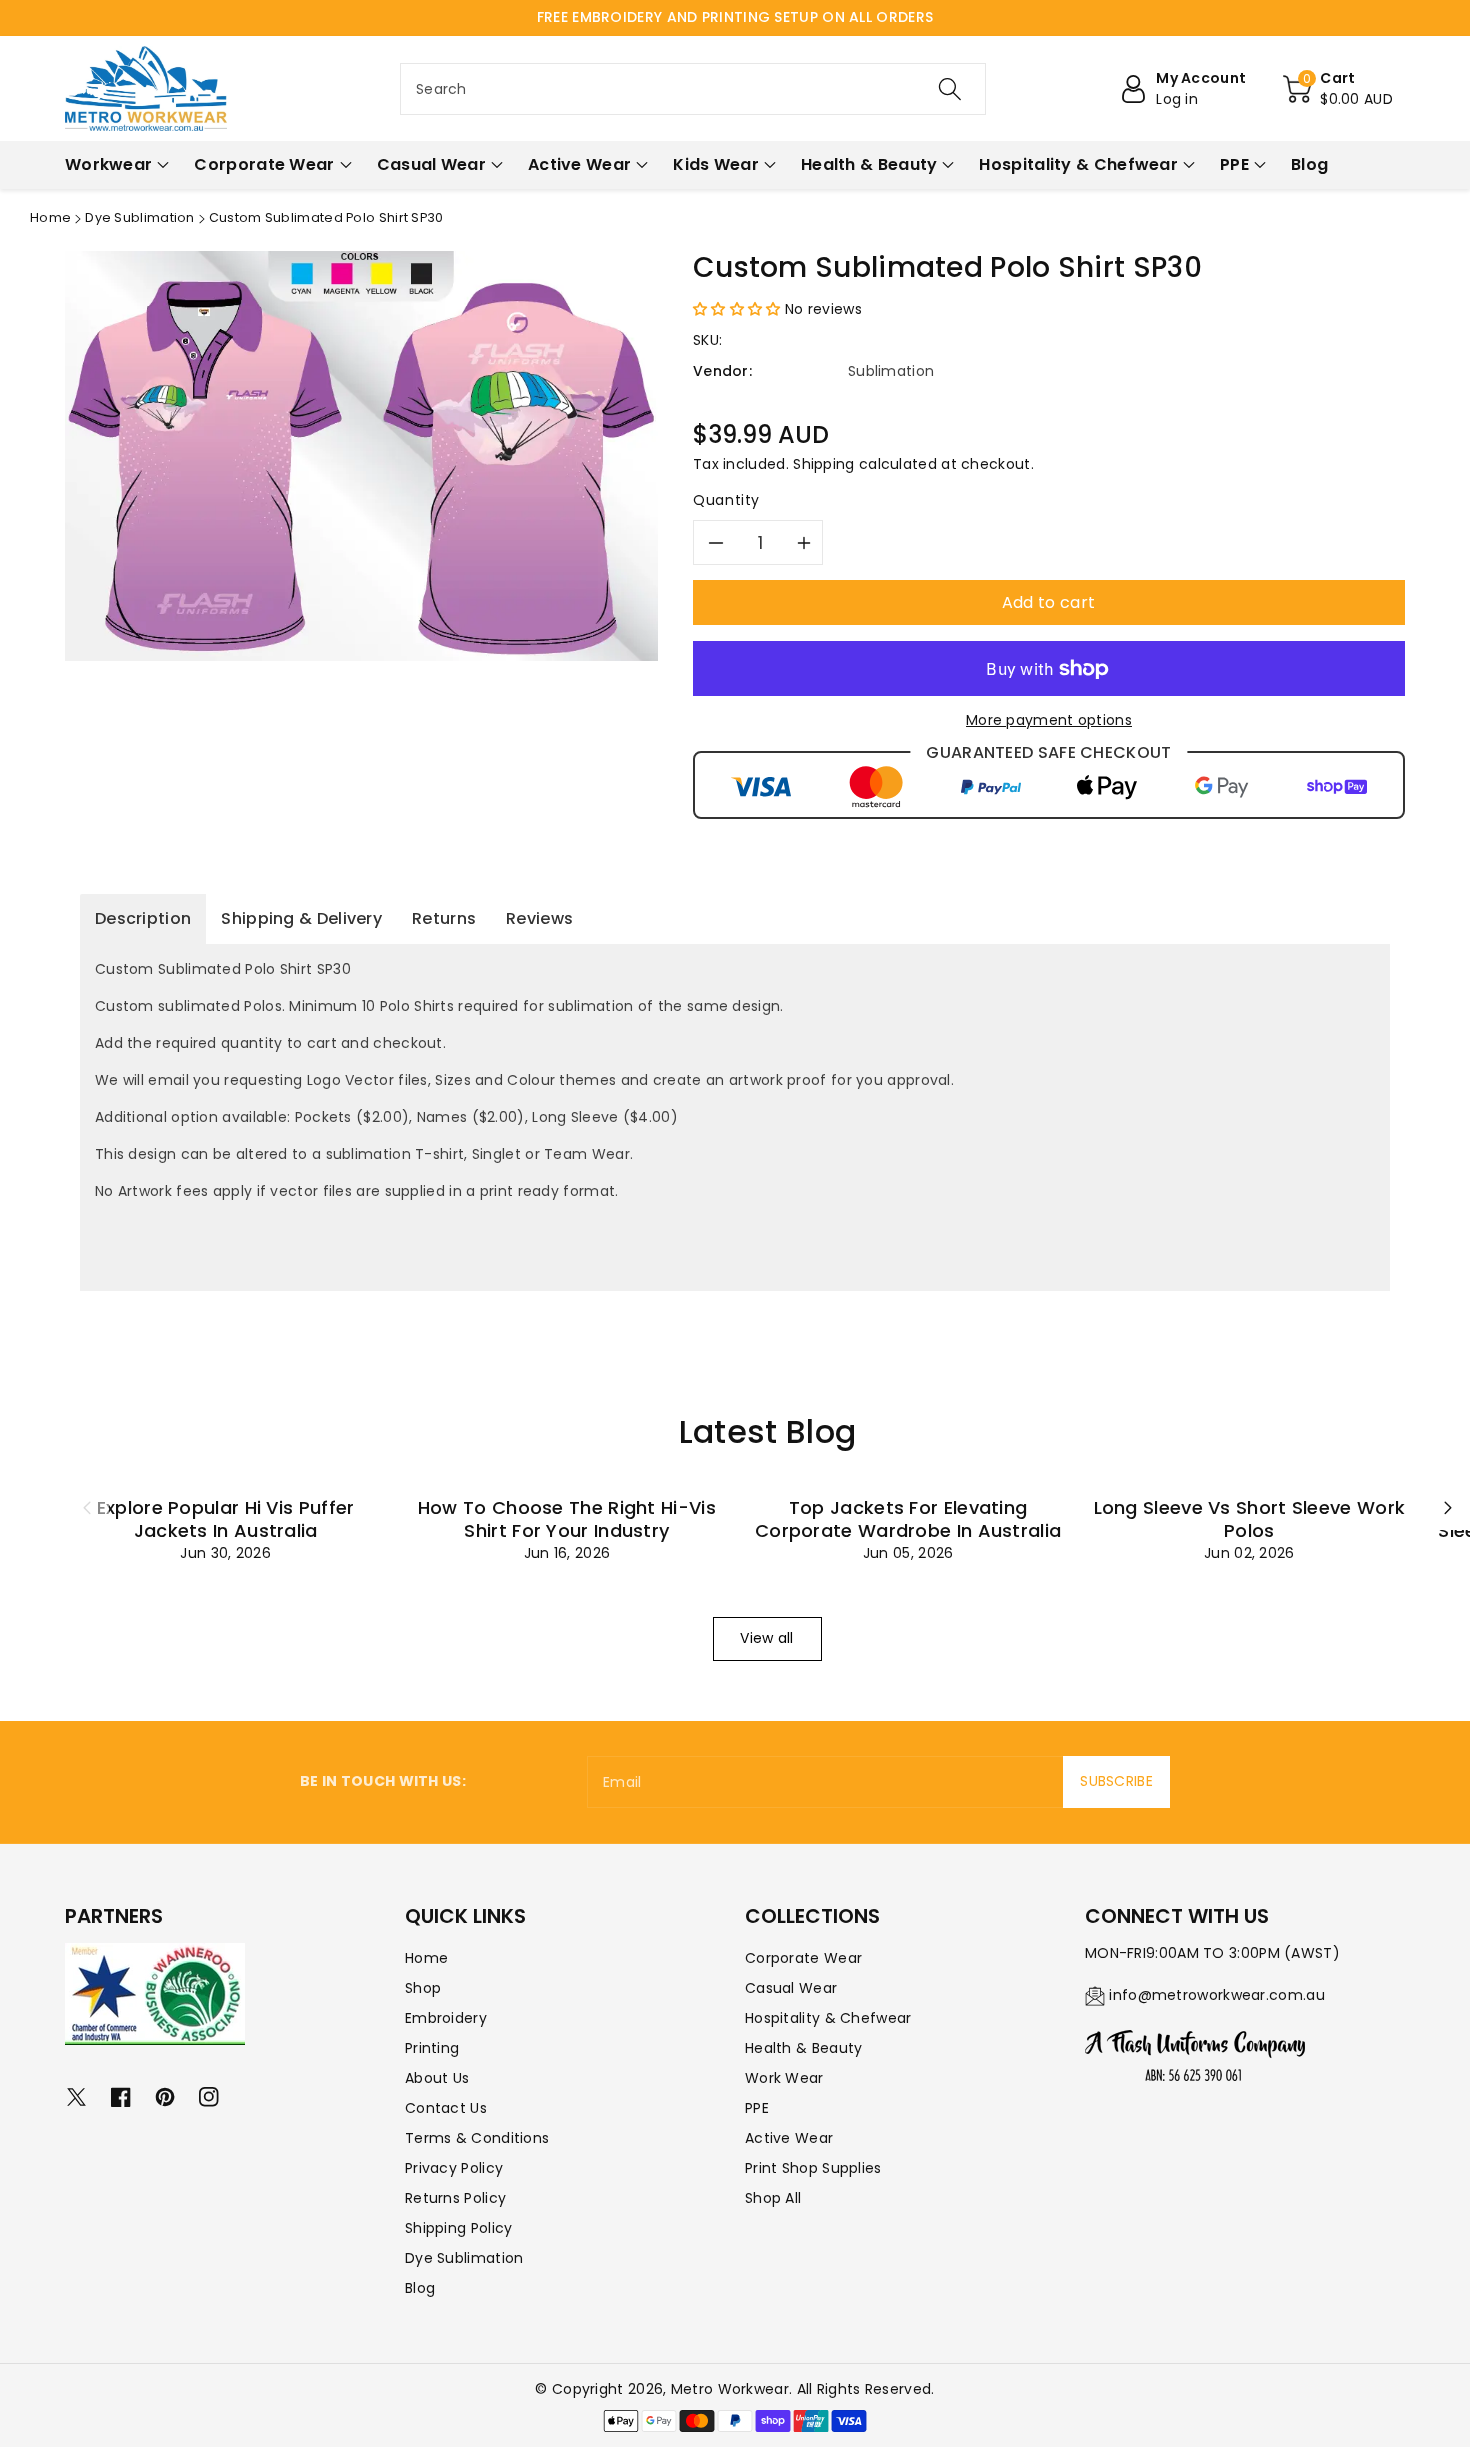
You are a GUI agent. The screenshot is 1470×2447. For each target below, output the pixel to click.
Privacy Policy (454, 2168)
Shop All (773, 2198)
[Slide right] (1448, 1508)
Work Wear (784, 2078)
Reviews (539, 918)
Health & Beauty (804, 2048)
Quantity (726, 500)
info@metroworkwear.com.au (1217, 1995)
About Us (437, 2078)
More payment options (1049, 720)
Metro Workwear (730, 2389)
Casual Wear (791, 1988)
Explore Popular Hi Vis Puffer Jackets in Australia (226, 1519)
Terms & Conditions (477, 2138)
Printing (432, 2048)
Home (50, 217)
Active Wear (789, 2138)
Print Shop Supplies (813, 2168)
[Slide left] (87, 1508)
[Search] (950, 89)
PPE (757, 2108)
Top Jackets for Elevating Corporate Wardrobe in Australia (908, 1519)
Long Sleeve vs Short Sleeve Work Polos (1250, 1519)
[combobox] (693, 89)
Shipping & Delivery (301, 918)
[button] (1338, 89)
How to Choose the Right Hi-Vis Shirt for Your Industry (567, 1519)
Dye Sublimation (140, 217)
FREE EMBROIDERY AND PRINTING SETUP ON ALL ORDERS (735, 17)
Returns (444, 918)
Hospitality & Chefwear (828, 2018)
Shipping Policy (459, 2228)
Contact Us (446, 2108)
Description (143, 918)
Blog (420, 2288)
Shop (423, 1988)
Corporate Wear (803, 1958)
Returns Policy (455, 2198)
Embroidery (446, 2018)
